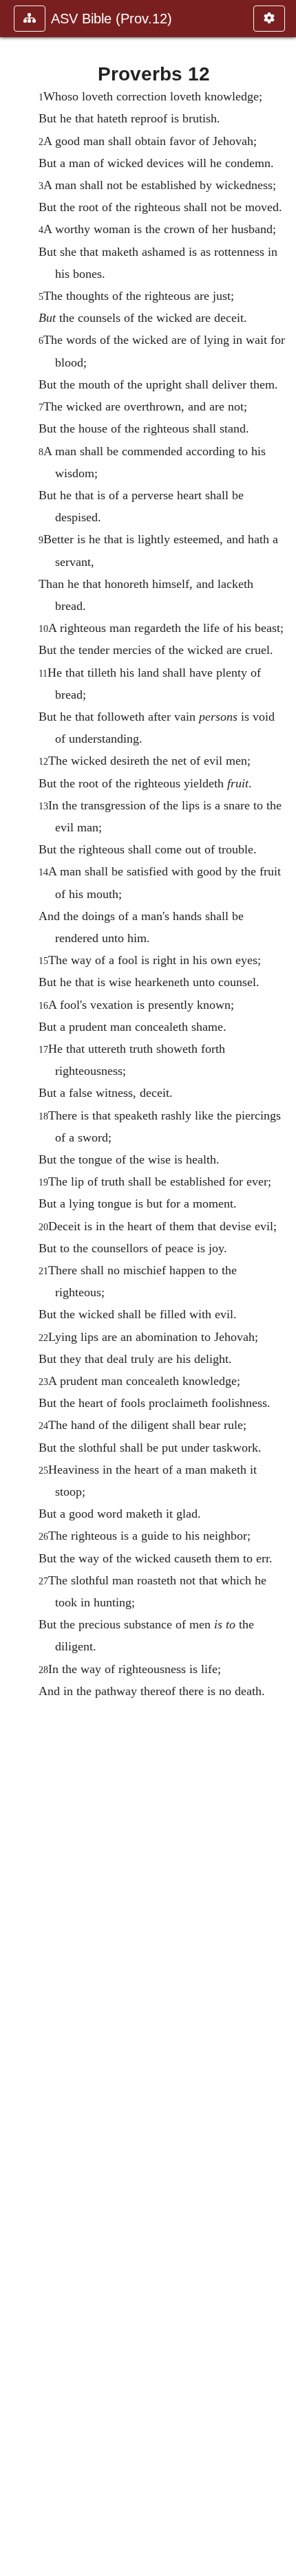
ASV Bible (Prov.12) (112, 19)
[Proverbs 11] (16, 1288)
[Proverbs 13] (280, 1288)
